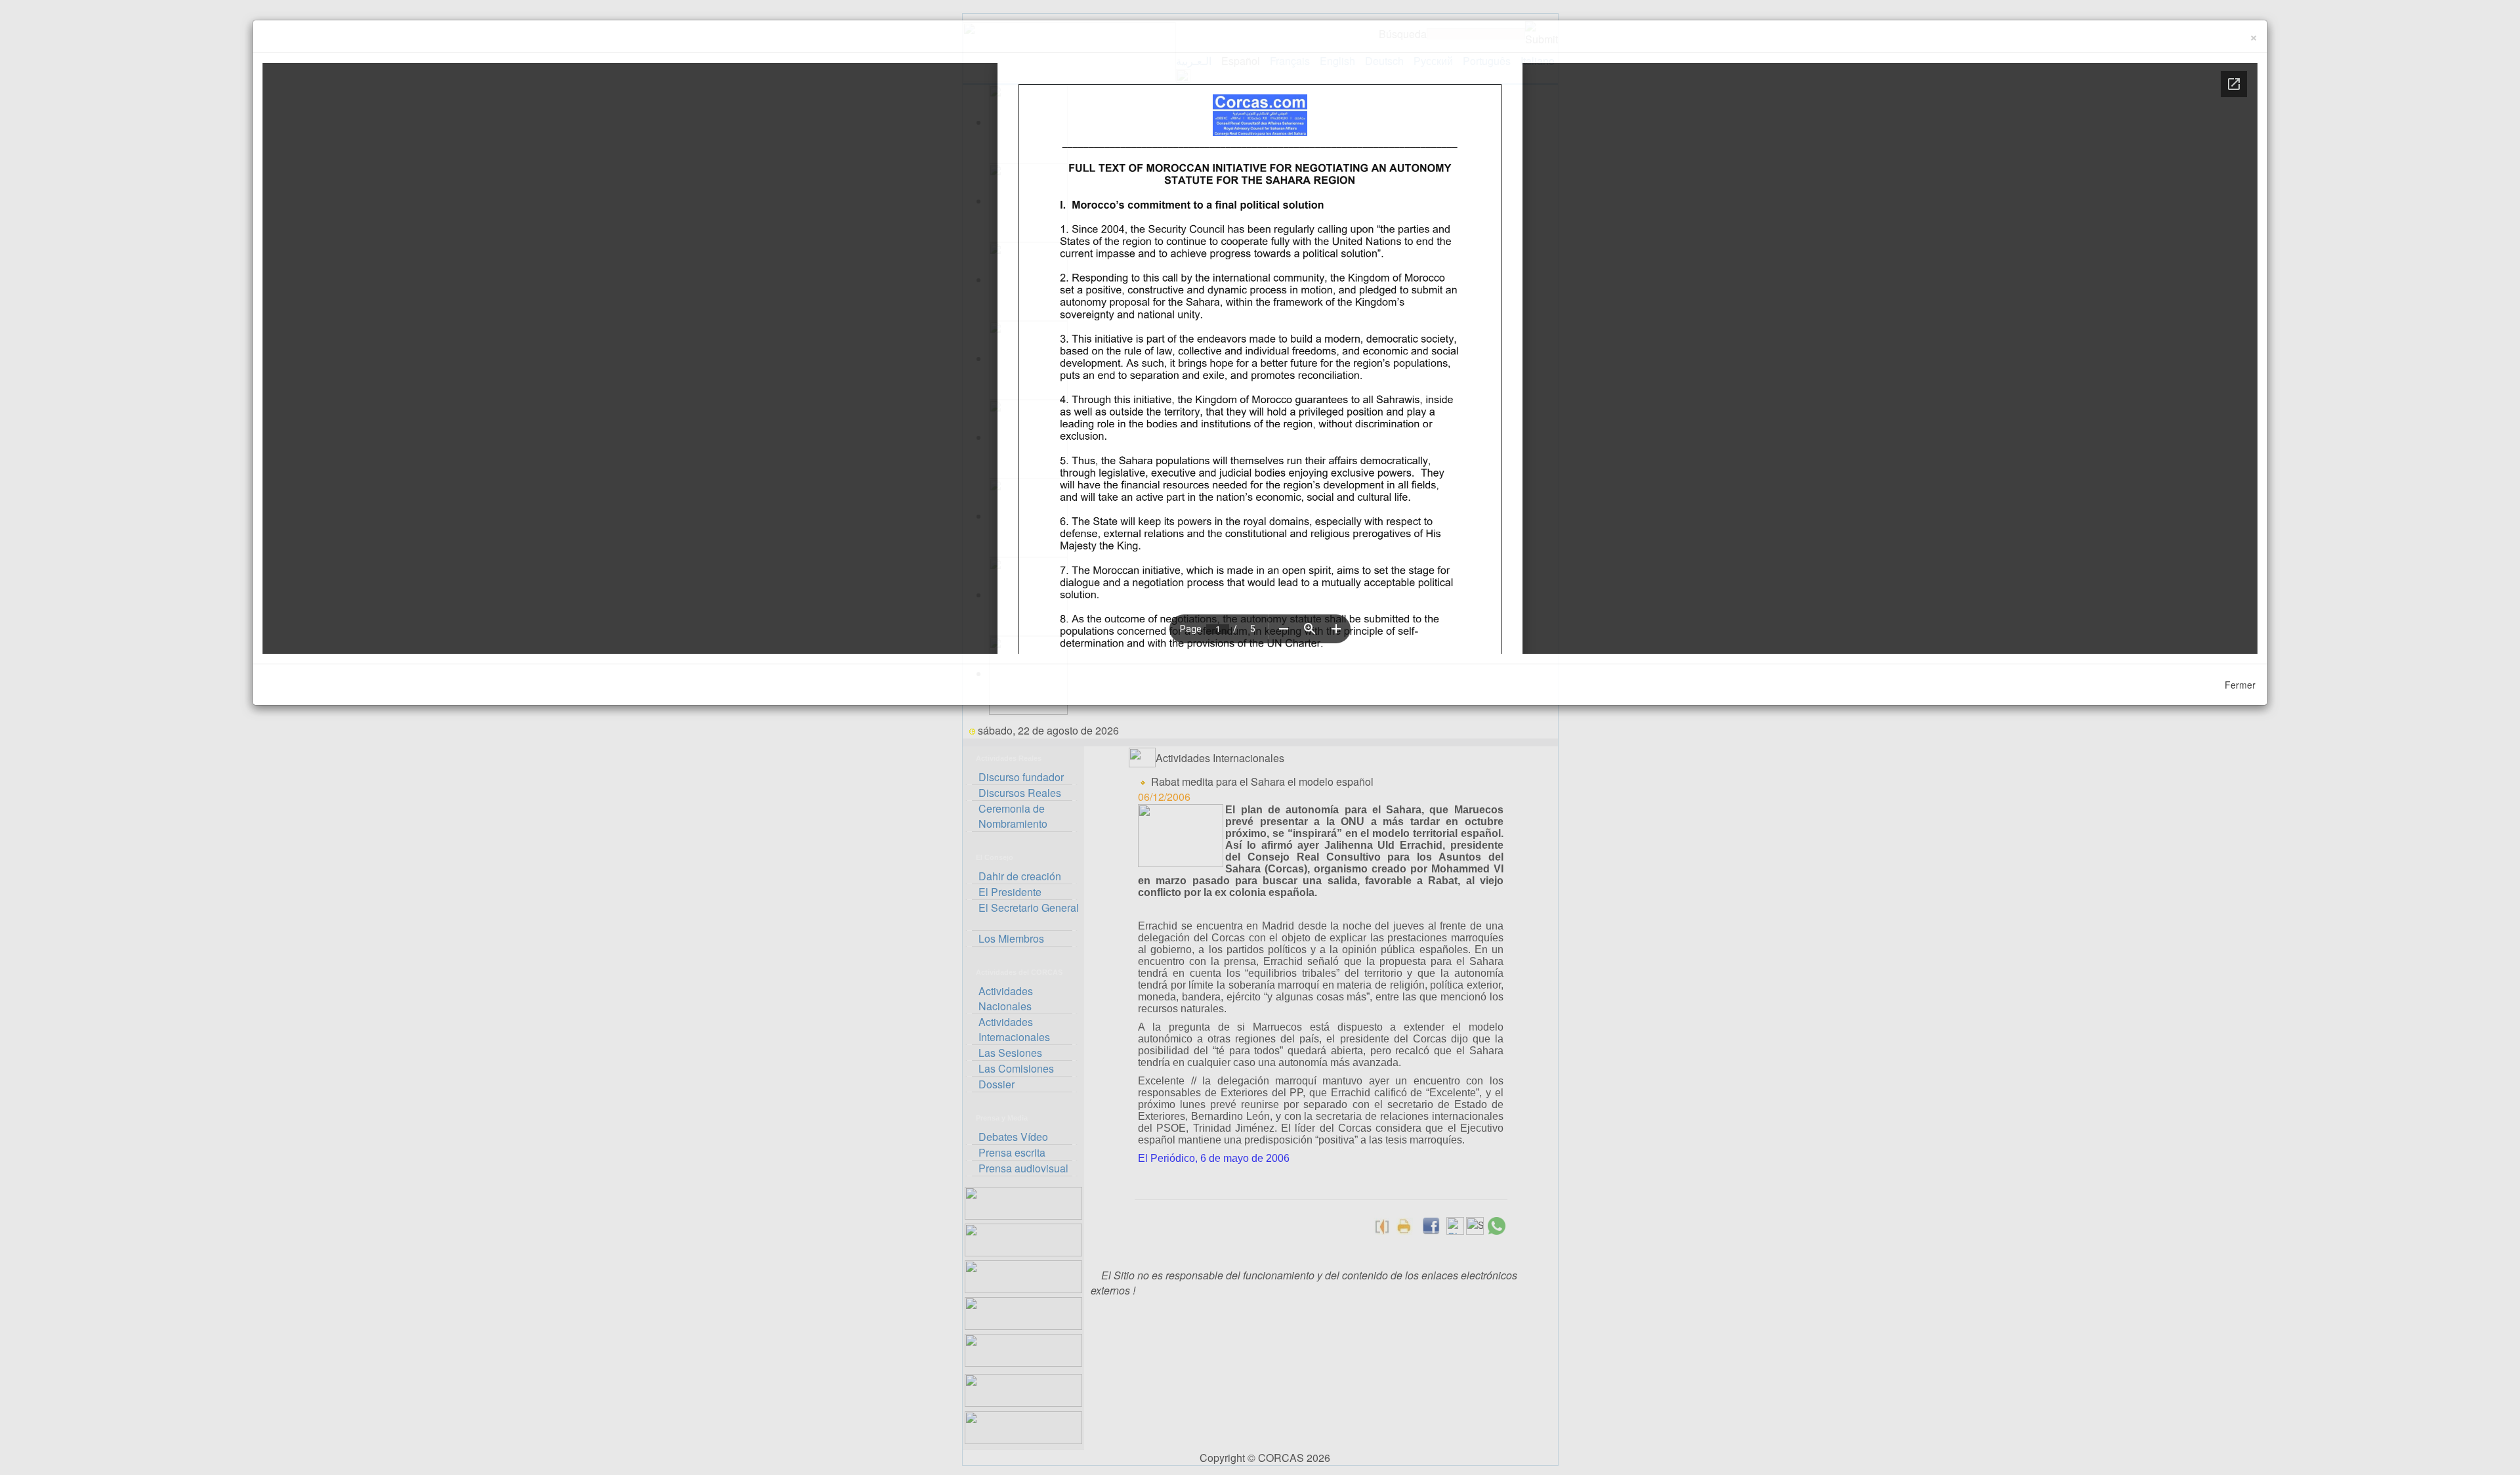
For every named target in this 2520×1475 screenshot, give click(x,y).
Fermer (2240, 685)
